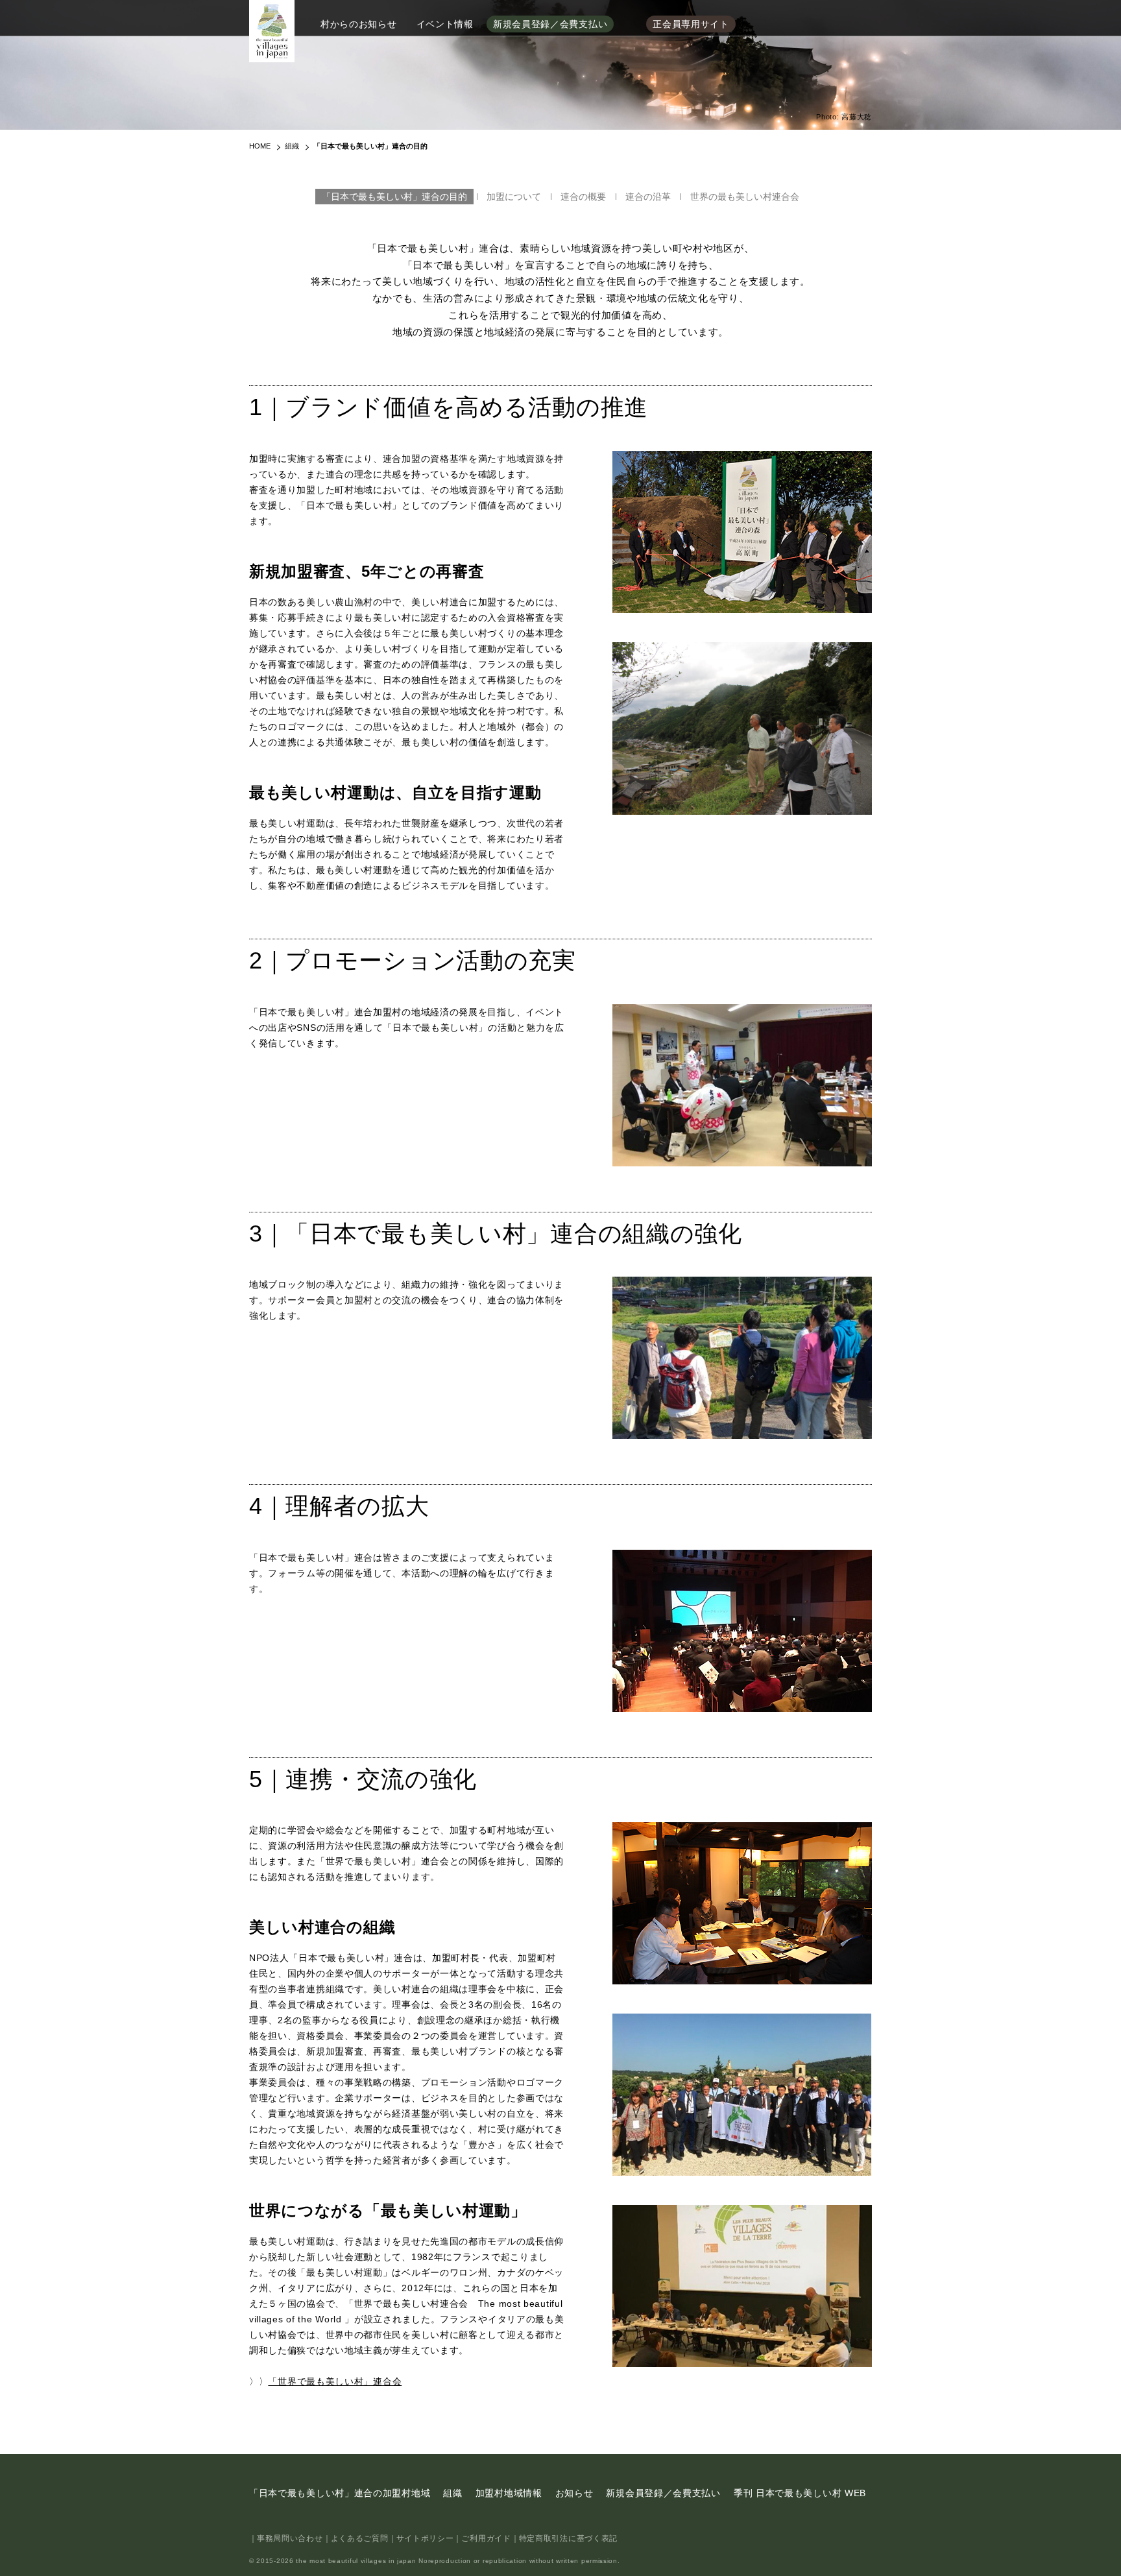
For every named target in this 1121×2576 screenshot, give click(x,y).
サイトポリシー (425, 2538)
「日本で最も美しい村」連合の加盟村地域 (340, 2493)
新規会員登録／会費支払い (550, 24)
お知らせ (574, 2493)
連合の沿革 (648, 197)
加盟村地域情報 (509, 2493)
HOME (260, 146)
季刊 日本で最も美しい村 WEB (800, 2493)
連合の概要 (583, 197)
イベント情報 (445, 24)
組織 (292, 146)
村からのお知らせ (359, 24)
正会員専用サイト (691, 24)
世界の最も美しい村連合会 (745, 197)
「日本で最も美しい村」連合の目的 (394, 197)
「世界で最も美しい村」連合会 (335, 2381)
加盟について (514, 197)
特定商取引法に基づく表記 (568, 2538)
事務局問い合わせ (290, 2538)
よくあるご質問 (360, 2538)
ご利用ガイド (486, 2538)
